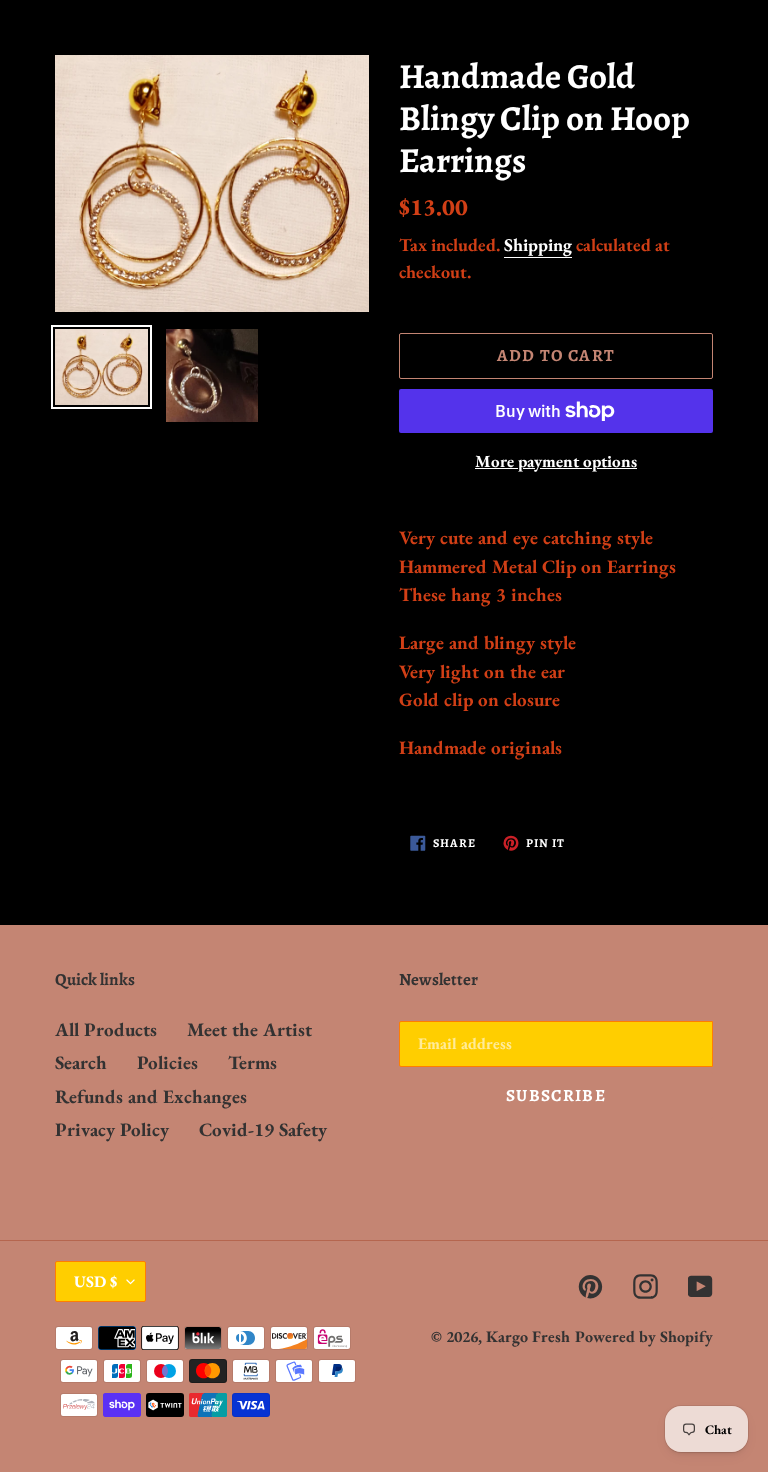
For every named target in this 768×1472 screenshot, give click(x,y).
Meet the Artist (249, 1029)
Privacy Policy (112, 1129)
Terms (252, 1062)
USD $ (95, 1281)
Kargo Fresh (528, 1336)
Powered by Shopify (644, 1336)
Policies (167, 1062)
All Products (106, 1029)
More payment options (556, 461)
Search (81, 1062)
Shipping (538, 244)
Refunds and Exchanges (151, 1096)
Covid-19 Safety (263, 1129)
